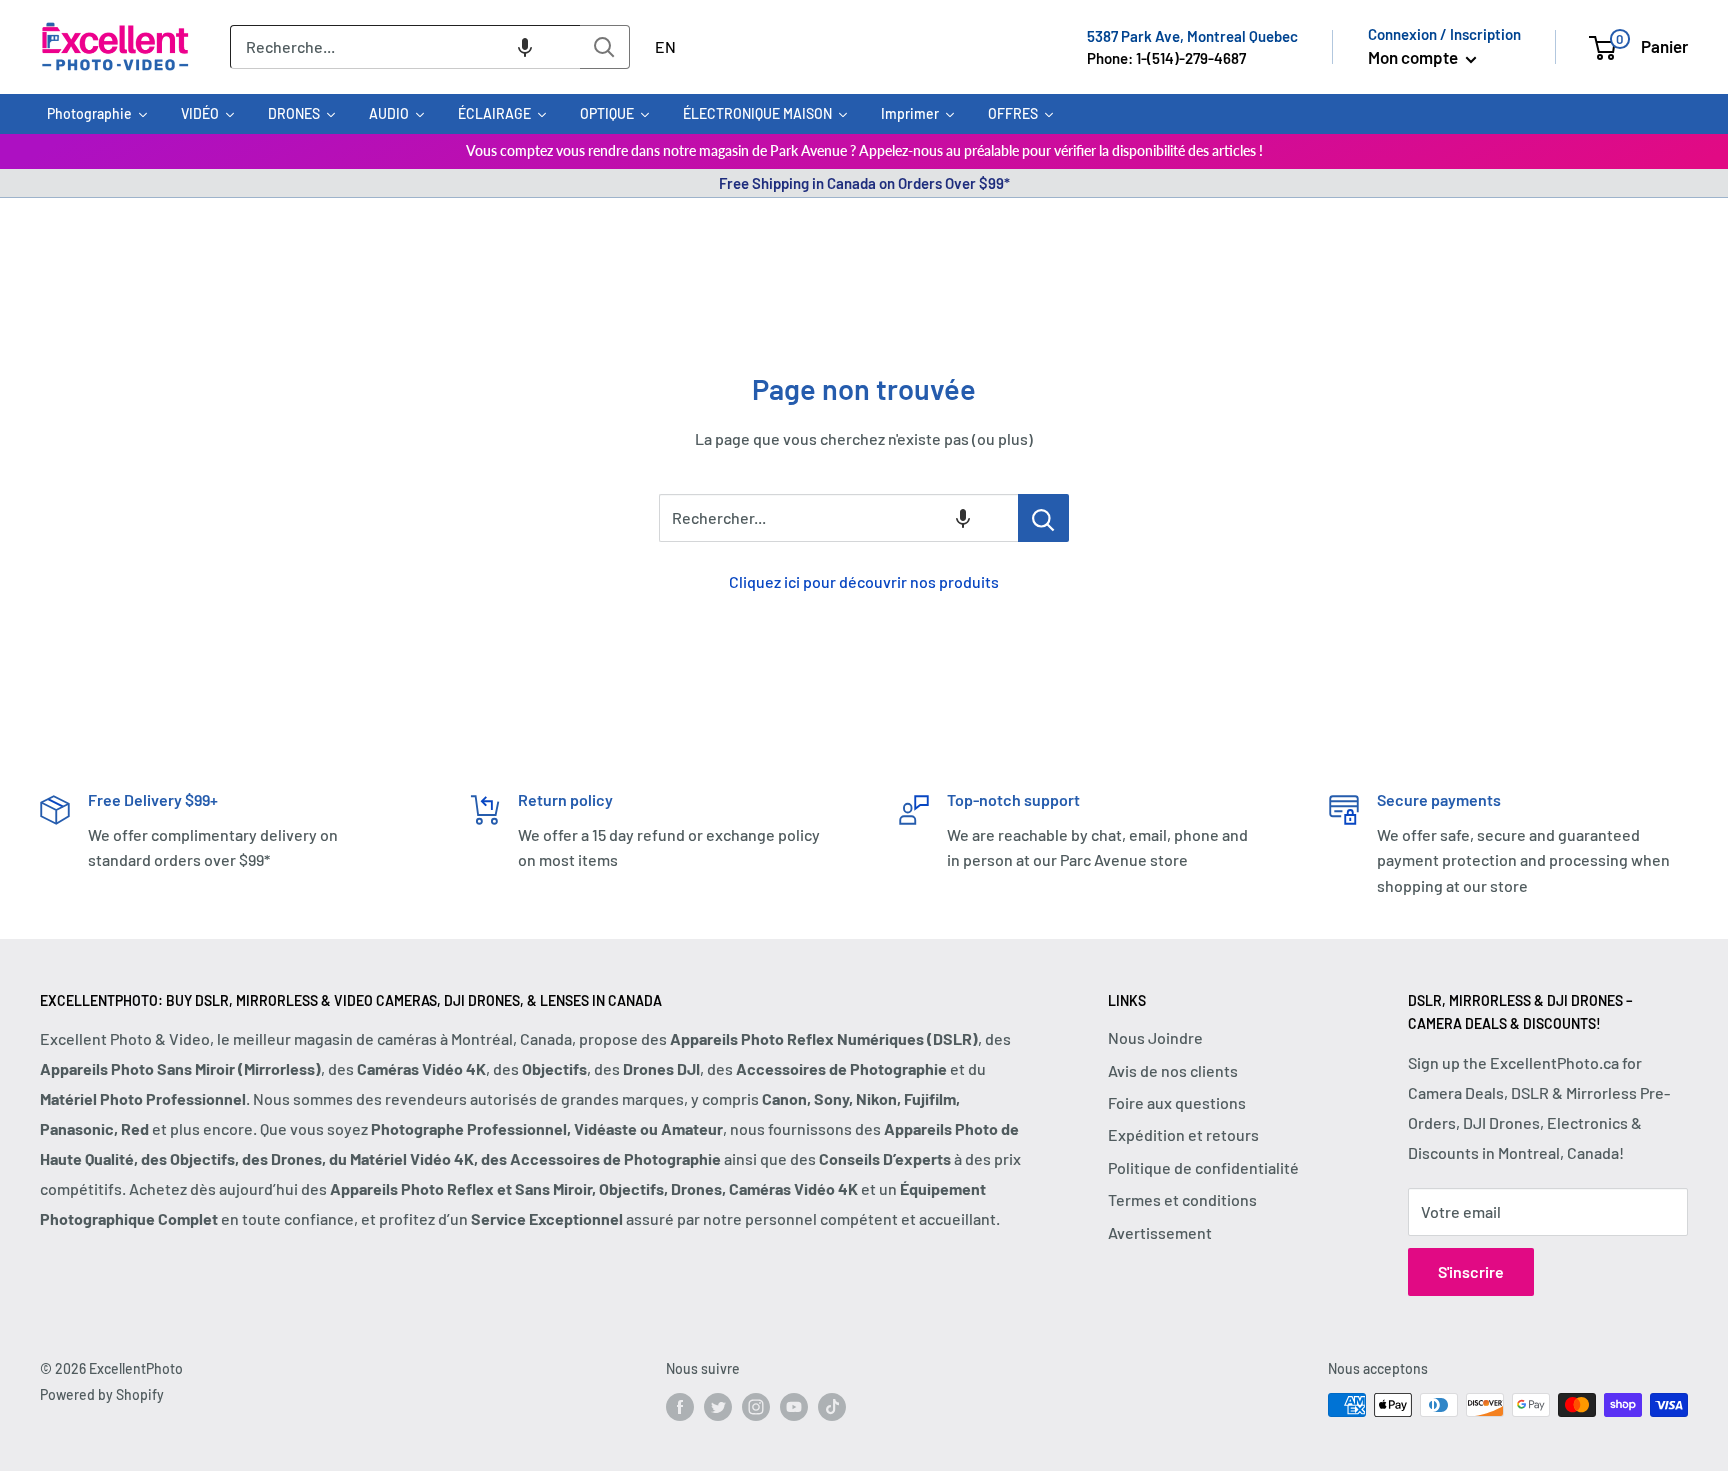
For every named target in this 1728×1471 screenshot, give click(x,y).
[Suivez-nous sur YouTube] (794, 1407)
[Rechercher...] (1043, 518)
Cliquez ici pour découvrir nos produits (864, 581)
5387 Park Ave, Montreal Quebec (1192, 36)
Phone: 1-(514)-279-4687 (1166, 58)
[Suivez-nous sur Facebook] (680, 1407)
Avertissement (1160, 1232)
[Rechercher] (605, 47)
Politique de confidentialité (1203, 1167)
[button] (525, 47)
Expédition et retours (1183, 1134)
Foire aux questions (1177, 1102)
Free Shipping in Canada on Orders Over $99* (864, 183)
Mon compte (1414, 57)
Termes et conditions (1182, 1199)
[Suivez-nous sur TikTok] (832, 1407)
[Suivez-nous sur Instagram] (756, 1407)
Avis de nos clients (1173, 1070)
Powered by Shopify (102, 1394)
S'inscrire (1471, 1271)
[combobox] (405, 47)
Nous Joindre (1155, 1037)
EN (665, 46)
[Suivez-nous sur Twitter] (718, 1407)
